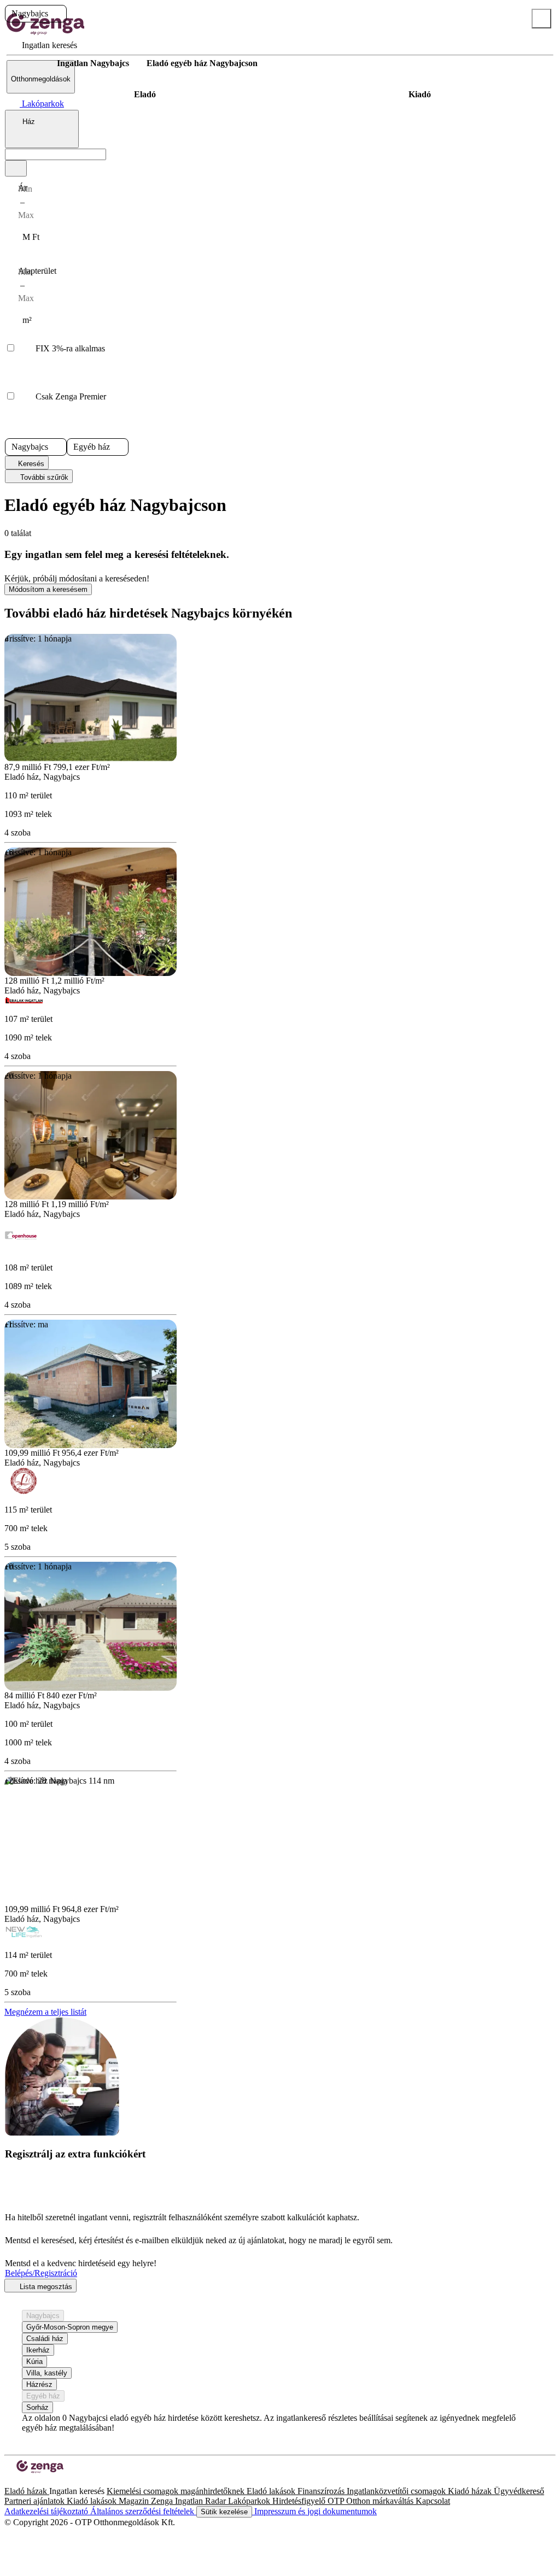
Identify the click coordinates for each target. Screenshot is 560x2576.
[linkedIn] (26, 2481)
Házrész (39, 2384)
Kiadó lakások (93, 2501)
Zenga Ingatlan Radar (189, 2501)
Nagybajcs (43, 2316)
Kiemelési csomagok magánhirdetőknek (177, 2491)
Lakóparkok (250, 2501)
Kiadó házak (471, 2491)
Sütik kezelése (224, 2512)
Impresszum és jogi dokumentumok (314, 2511)
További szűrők (43, 477)
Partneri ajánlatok (36, 2501)
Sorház (37, 2407)
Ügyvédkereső (519, 2491)
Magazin (135, 2501)
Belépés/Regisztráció (41, 2273)
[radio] (145, 95)
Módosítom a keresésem (48, 589)
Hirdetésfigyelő (300, 2501)
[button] (57, 14)
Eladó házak (27, 2491)
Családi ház (45, 2339)
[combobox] (42, 129)
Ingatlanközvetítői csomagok (397, 2491)
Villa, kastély (47, 2373)
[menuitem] (42, 45)
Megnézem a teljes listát (45, 2012)
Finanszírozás (322, 2491)
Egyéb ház (43, 2396)
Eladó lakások (272, 2491)
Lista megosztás (45, 2287)
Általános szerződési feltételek (143, 2511)
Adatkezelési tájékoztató (47, 2511)
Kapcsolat (433, 2501)
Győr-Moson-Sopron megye (70, 2327)
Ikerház (38, 2350)
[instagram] (17, 2481)
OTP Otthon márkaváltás (372, 2501)
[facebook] (9, 2481)
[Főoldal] (33, 63)
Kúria (34, 2362)
